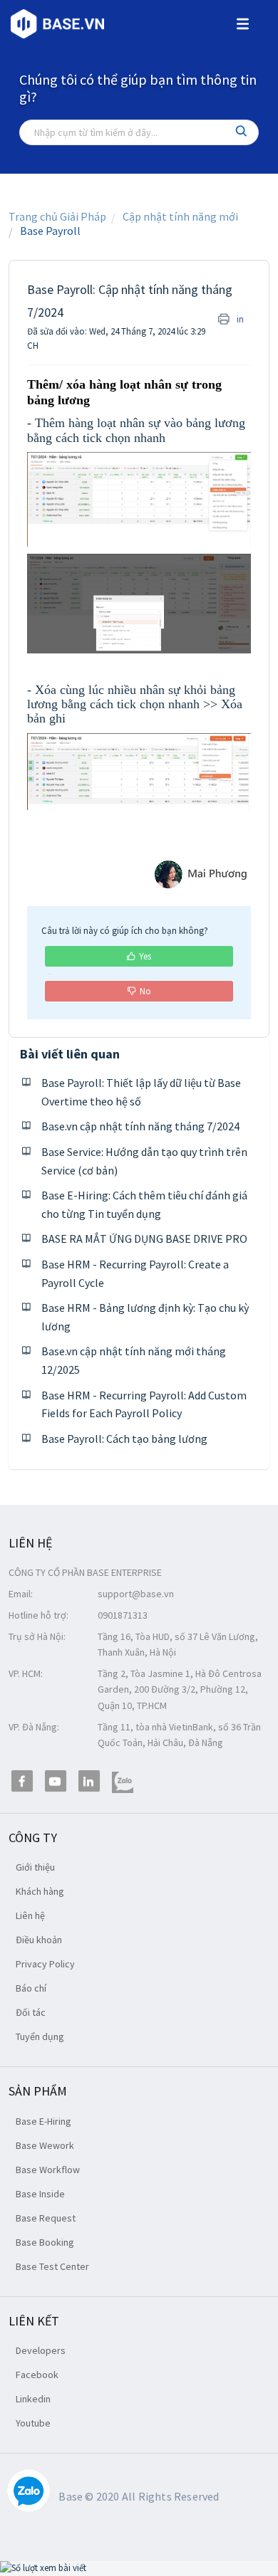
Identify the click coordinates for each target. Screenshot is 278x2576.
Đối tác (31, 2012)
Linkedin (33, 2399)
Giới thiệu (35, 1867)
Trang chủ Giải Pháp (57, 216)
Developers (41, 2350)
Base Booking (45, 2242)
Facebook (37, 2375)
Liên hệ (30, 1915)
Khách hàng (40, 1891)
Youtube (33, 2423)
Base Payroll (50, 231)
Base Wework (45, 2145)
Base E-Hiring (43, 2121)
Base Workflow (48, 2170)
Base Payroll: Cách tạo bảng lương (124, 1439)
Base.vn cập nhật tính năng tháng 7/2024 (140, 1126)
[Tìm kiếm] (242, 132)
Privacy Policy (45, 1964)
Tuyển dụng (40, 2036)
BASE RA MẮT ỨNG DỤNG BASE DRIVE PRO (144, 1239)
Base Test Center (52, 2266)
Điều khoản (39, 1940)
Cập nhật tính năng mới (180, 216)
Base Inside (40, 2194)
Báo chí (31, 1988)
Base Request (46, 2218)
